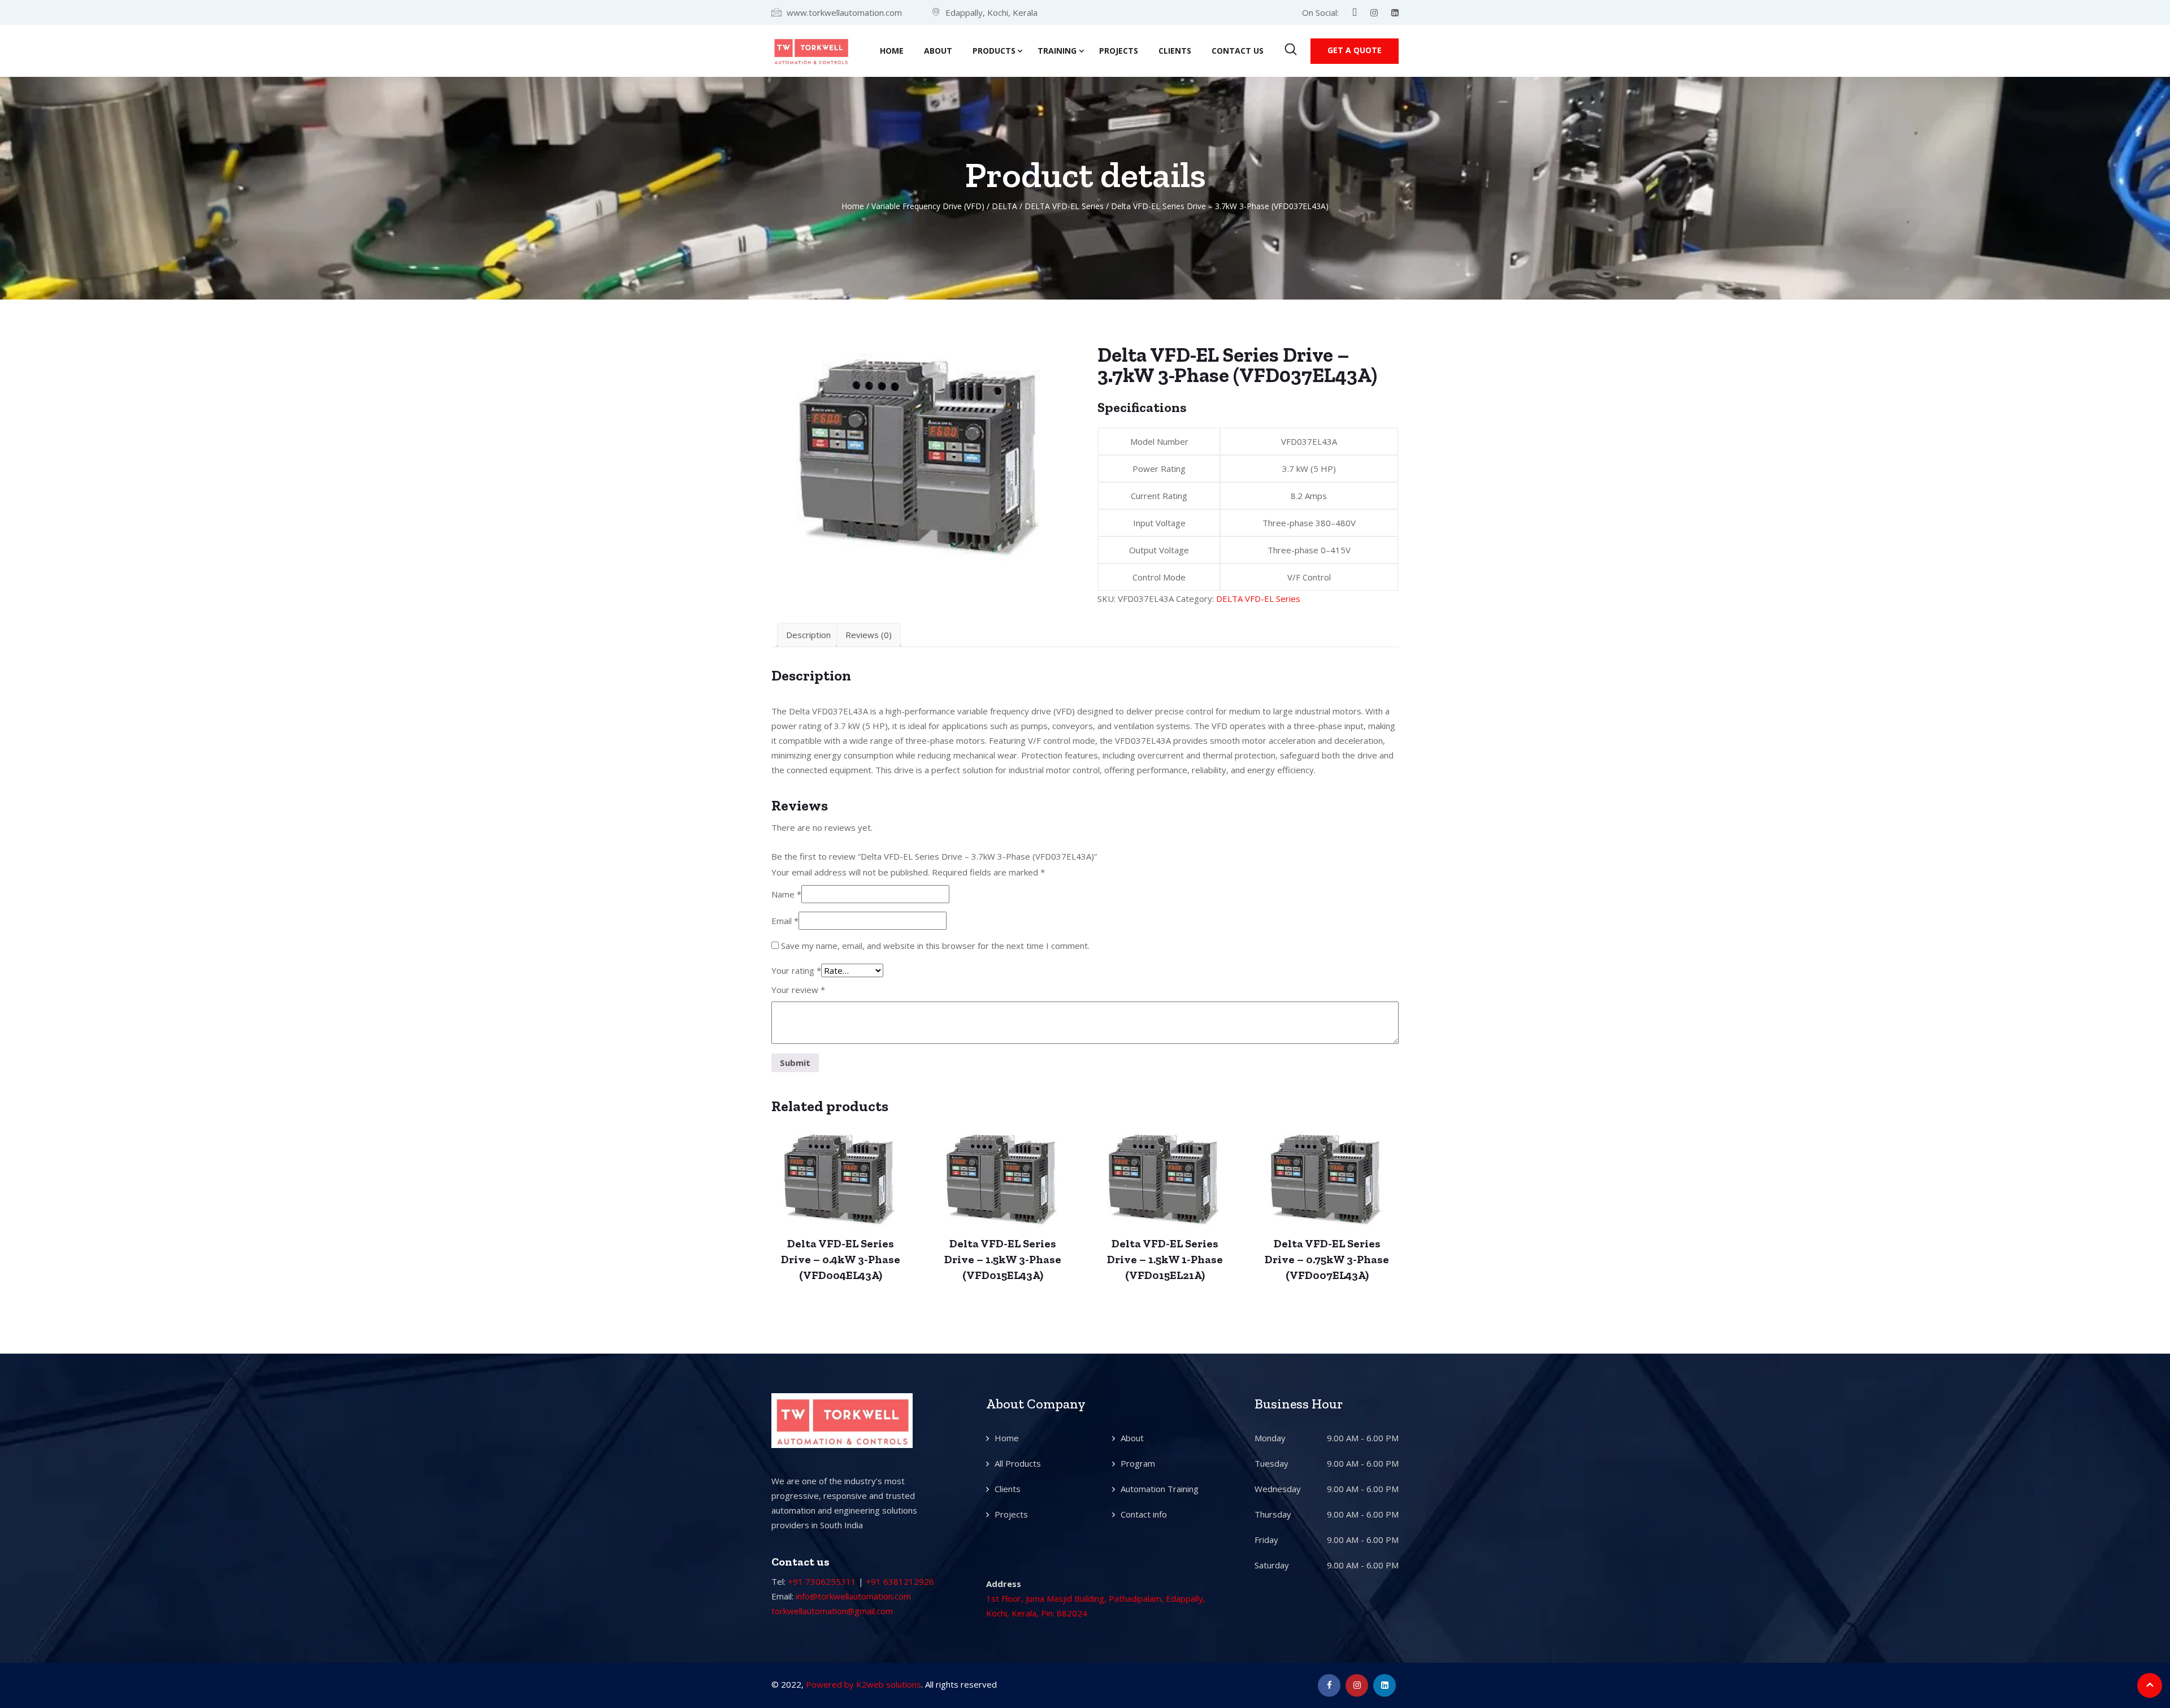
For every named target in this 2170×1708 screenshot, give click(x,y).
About (938, 51)
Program (1138, 1463)
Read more (841, 1187)
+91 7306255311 (822, 1581)
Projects (1119, 51)
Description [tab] (808, 635)
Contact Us (1238, 51)
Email (785, 921)
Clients (1175, 51)
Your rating (796, 970)
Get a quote (1355, 50)
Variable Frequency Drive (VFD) (928, 206)
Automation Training (1160, 1489)
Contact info (1144, 1514)
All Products (1018, 1463)
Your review (798, 990)
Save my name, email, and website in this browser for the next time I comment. (935, 946)
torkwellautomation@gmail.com (832, 1611)
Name (786, 894)
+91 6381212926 (900, 1581)
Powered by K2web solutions (863, 1684)
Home (892, 51)
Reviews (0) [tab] (869, 635)
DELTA (1004, 206)
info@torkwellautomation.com (853, 1596)
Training (1057, 51)
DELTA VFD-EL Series (1064, 206)
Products (994, 51)
